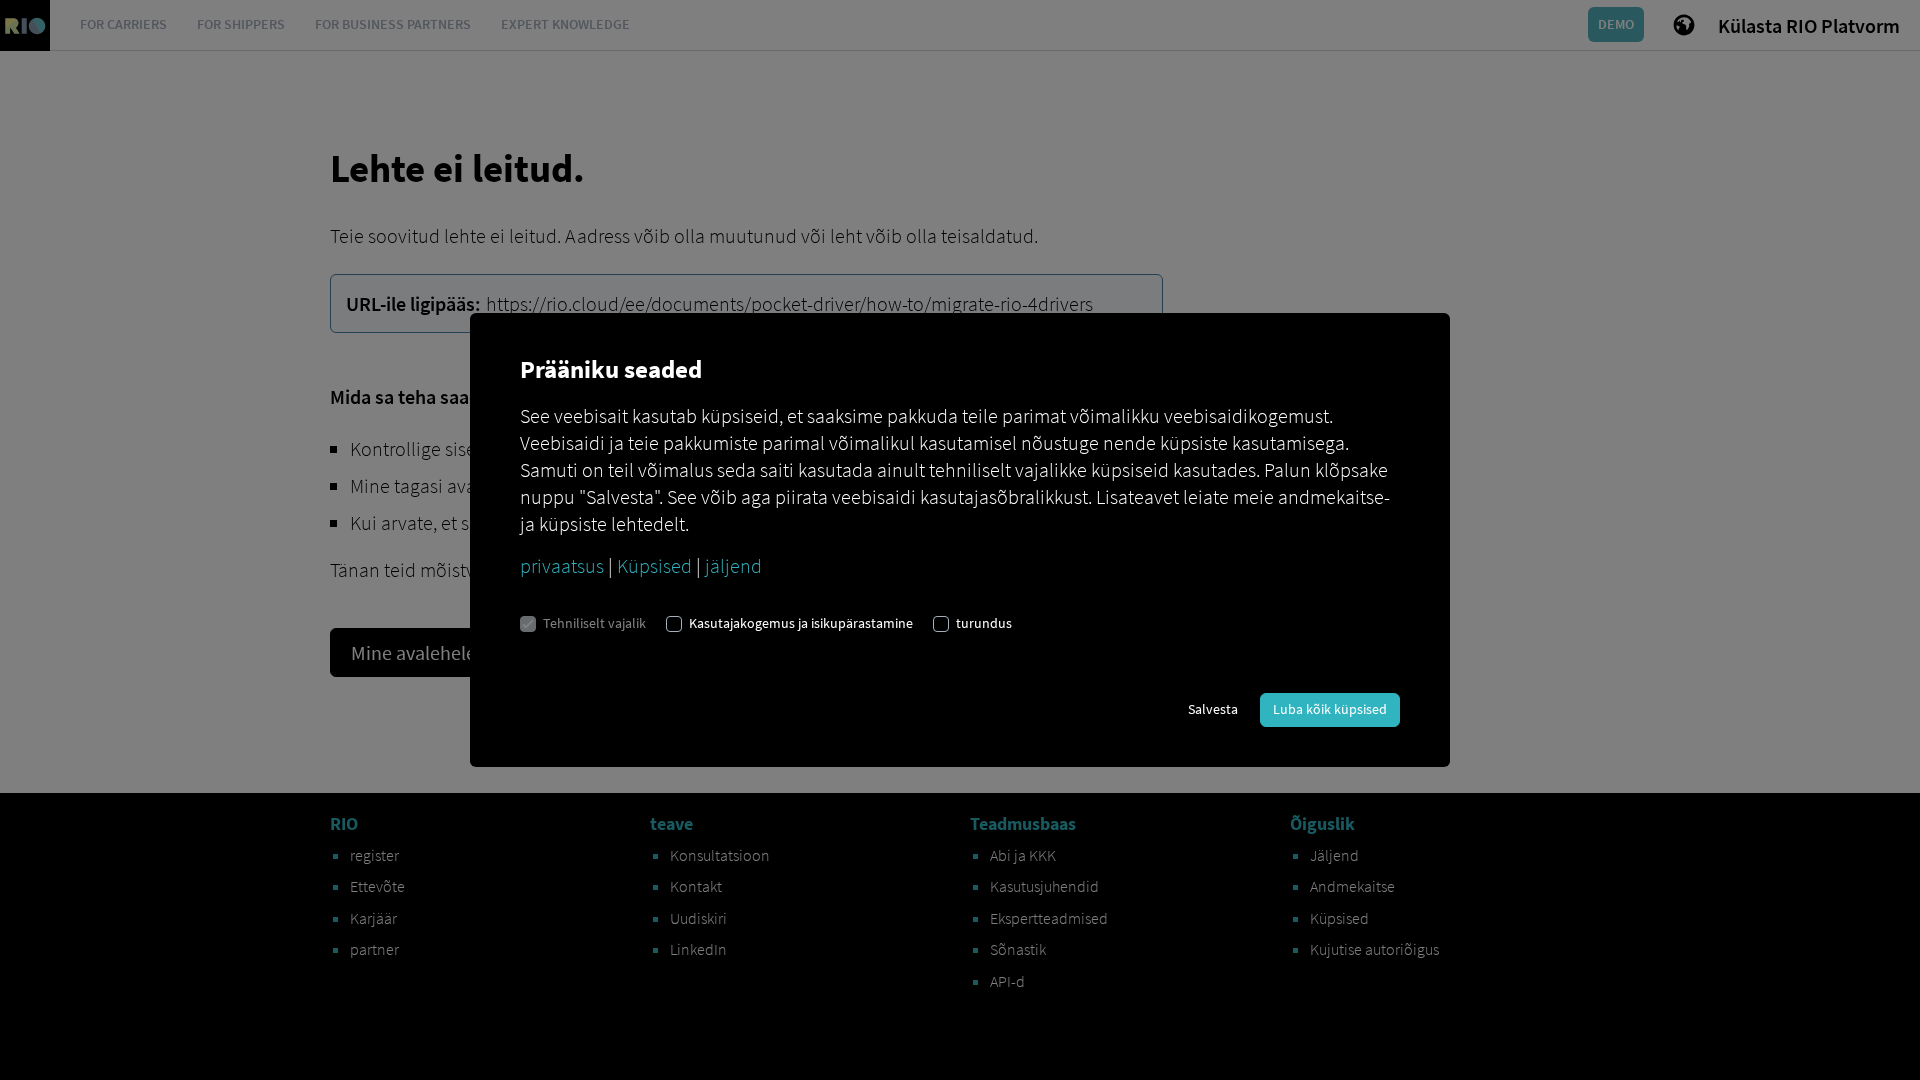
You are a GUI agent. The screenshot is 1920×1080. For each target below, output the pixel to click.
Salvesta (1213, 709)
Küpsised (654, 565)
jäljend (733, 565)
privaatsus (562, 565)
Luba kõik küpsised (1330, 709)
